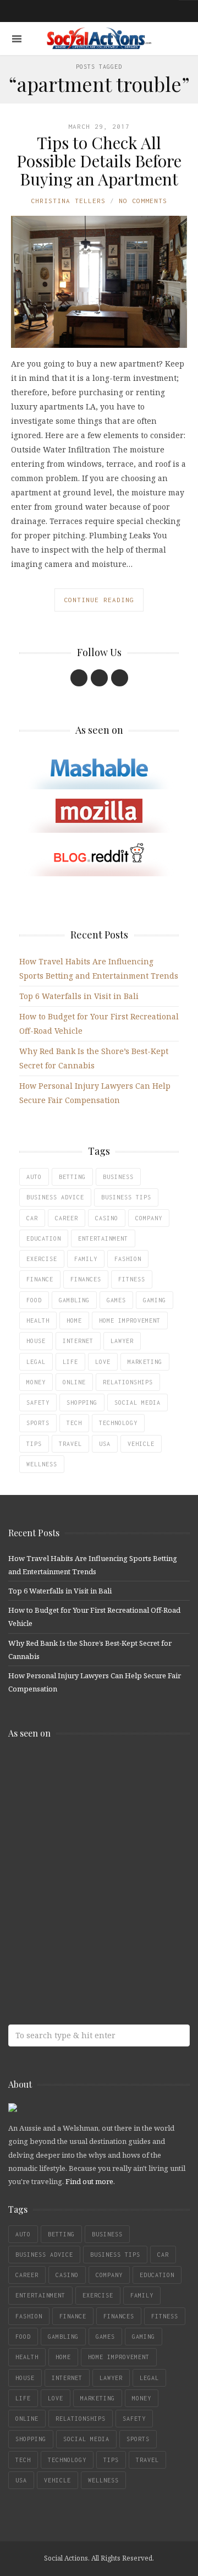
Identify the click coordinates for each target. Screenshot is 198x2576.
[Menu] (17, 39)
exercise (42, 1259)
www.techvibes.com (88, 1901)
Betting (72, 1177)
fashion (128, 1259)
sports (38, 1423)
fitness (132, 1279)
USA (105, 1444)
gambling (74, 1300)
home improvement (130, 1320)
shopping (82, 1402)
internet (78, 1341)
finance (40, 1279)
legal (36, 1362)
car (32, 1218)
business (118, 1177)
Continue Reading (99, 600)
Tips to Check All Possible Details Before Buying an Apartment (99, 161)
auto (34, 1177)
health (38, 1320)
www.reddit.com (88, 1858)
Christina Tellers (68, 201)
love (103, 1362)
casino (107, 1218)
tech (74, 1423)
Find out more (89, 2181)
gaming (155, 1300)
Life (70, 1362)
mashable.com (88, 1771)
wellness (42, 1464)
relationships (128, 1382)
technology (118, 1423)
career (67, 1218)
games (116, 1300)
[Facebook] (79, 678)
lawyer (122, 1341)
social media (137, 1402)
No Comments (143, 201)
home (74, 1320)
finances (86, 1279)
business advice (55, 1197)
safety (38, 1402)
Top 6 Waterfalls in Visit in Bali (79, 996)
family (86, 1259)
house (36, 1341)
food (34, 1300)
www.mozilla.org (88, 1814)
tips (34, 1444)
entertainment (103, 1238)
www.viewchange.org (88, 1945)
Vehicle (141, 1444)
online (74, 1382)
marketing (145, 1362)
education (44, 1238)
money (36, 1382)
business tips (126, 1197)
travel (70, 1444)
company (149, 1218)
